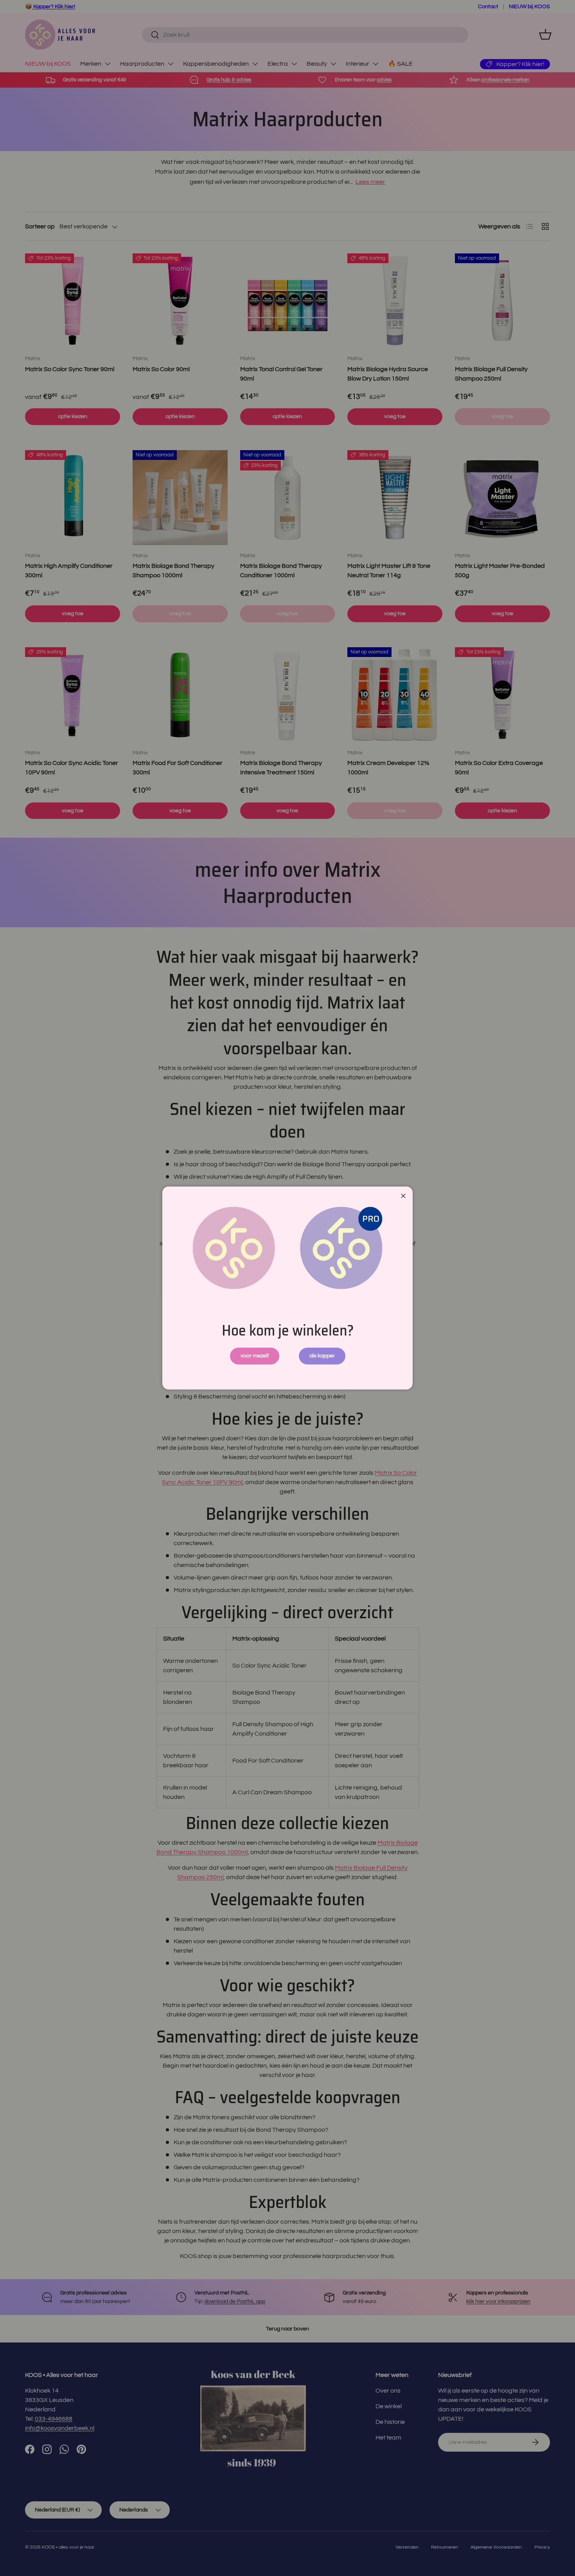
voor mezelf (255, 1356)
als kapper (322, 1356)
